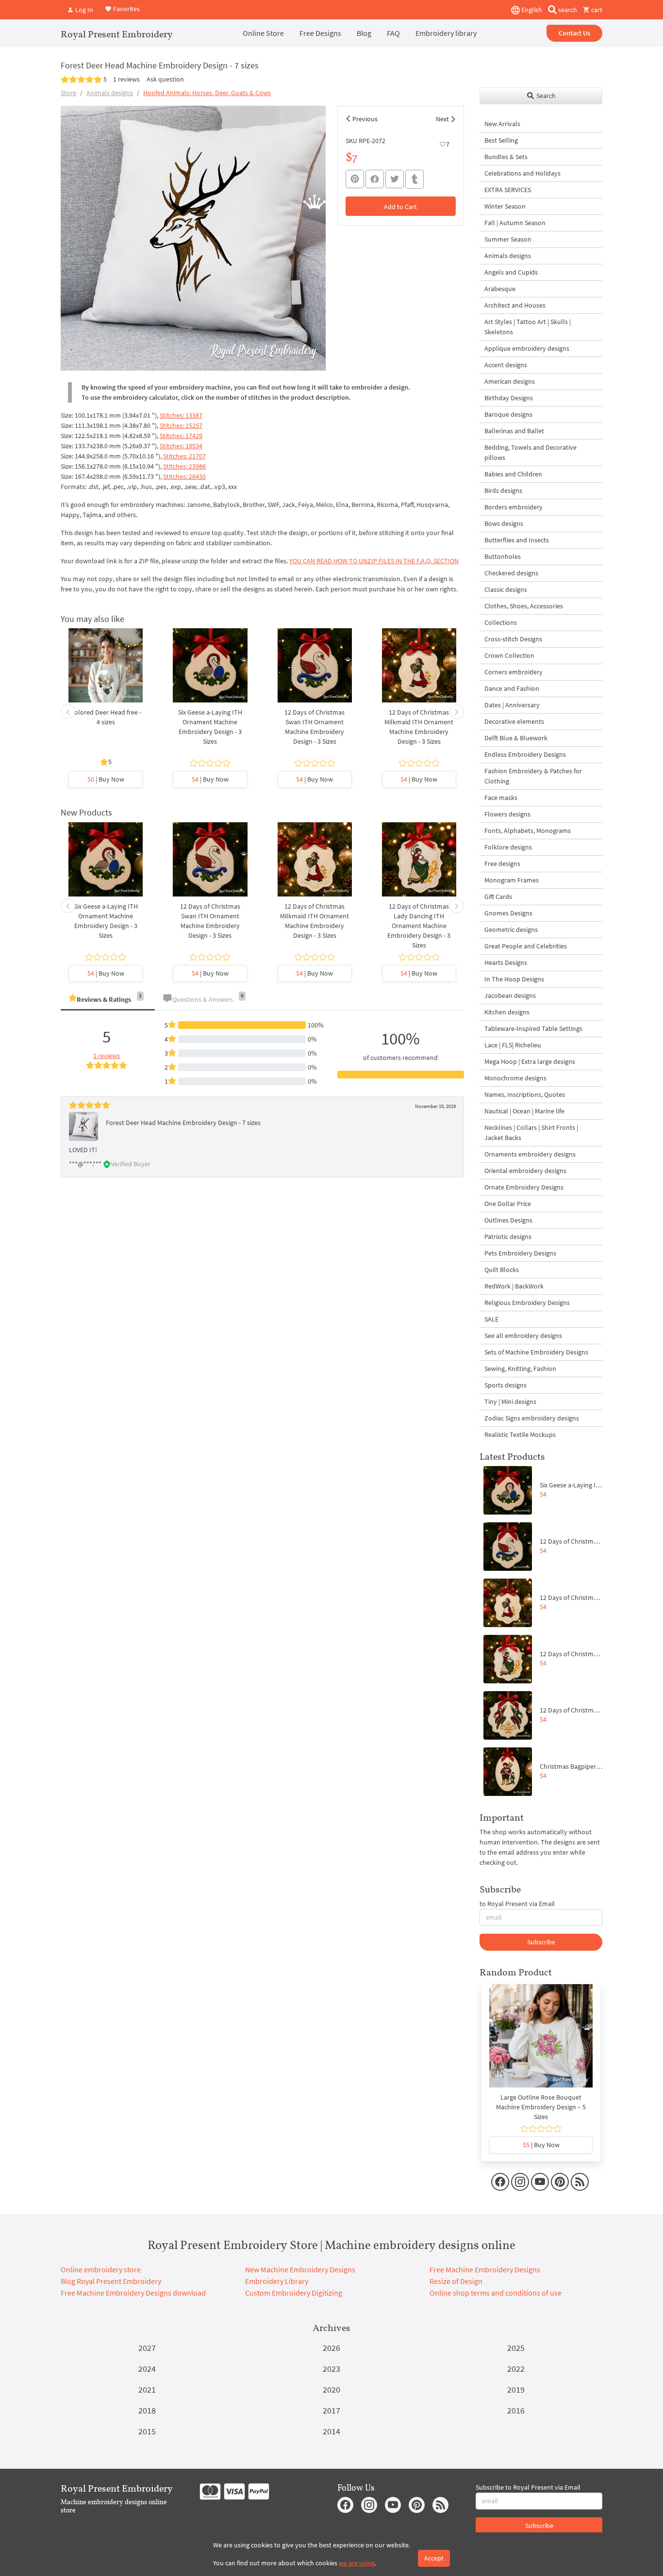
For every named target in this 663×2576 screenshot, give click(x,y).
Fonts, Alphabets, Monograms (528, 831)
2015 (147, 2431)
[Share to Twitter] (395, 179)
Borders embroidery (514, 507)
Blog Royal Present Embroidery (111, 2281)
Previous (365, 119)
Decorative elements (514, 721)
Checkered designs (511, 573)
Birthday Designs (509, 398)
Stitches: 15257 (181, 425)
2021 (147, 2389)
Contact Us (574, 33)
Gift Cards (498, 897)
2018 (147, 2410)
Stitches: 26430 (184, 476)
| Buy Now (106, 779)
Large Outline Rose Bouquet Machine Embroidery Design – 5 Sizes (541, 2107)
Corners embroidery (514, 672)
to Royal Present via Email (517, 1904)
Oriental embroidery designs (525, 1171)
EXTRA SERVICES (508, 190)
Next (442, 119)
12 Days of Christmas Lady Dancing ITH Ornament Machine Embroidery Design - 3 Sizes (419, 926)
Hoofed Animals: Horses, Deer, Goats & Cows (207, 93)
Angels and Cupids (511, 272)
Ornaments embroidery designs (530, 1154)
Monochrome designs (515, 1078)
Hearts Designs (506, 962)
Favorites (126, 9)
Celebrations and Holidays (522, 173)
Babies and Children (513, 474)
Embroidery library (446, 33)
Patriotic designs (508, 1237)
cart (596, 10)
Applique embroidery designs (527, 348)
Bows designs (504, 523)
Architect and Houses (515, 305)
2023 (331, 2369)
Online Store (263, 33)
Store (68, 93)
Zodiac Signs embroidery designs (532, 1418)
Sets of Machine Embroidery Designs (536, 1352)
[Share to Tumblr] (414, 179)
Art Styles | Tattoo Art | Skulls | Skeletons (528, 327)
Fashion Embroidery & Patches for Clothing (533, 776)
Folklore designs (508, 847)
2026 (331, 2348)
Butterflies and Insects (517, 540)
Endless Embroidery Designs (525, 754)
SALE (491, 1319)
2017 (331, 2410)
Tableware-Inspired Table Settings (533, 1028)
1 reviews (126, 79)
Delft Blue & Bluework (516, 738)
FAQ (393, 33)
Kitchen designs (507, 1012)
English (531, 10)
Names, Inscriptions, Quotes (525, 1094)
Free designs (502, 864)
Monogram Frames (512, 880)
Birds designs (503, 490)
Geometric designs (511, 929)
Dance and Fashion (512, 688)
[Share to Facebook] (375, 179)
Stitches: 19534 (181, 446)
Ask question (165, 79)
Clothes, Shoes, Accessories (524, 606)
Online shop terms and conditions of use (496, 2293)
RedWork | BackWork (514, 1286)
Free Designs (320, 33)
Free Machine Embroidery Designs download (133, 2293)
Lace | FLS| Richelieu (513, 1045)
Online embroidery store (101, 2269)
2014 (331, 2431)
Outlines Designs (508, 1220)
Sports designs (506, 1385)
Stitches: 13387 (181, 415)
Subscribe (541, 1942)
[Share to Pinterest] (355, 179)
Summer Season (508, 239)
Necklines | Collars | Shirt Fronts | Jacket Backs (531, 1133)
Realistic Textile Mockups (520, 1435)
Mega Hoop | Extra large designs (530, 1061)
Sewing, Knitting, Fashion (520, 1369)
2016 (516, 2410)
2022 (516, 2369)
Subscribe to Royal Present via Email (528, 2487)
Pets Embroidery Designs (520, 1253)
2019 (516, 2389)
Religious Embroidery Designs (527, 1303)
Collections (501, 622)
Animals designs (110, 93)
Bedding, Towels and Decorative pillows (530, 452)
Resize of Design (456, 2281)
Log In (83, 10)
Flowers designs (507, 814)
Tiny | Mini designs (510, 1402)
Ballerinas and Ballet (514, 431)
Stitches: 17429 (181, 436)
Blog (364, 33)
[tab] (108, 1000)
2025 (516, 2348)
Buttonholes (503, 556)
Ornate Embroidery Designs (524, 1187)
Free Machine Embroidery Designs (485, 2269)
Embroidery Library (277, 2281)
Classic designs (506, 589)
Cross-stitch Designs (513, 639)
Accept (434, 2558)
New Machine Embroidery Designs (300, 2269)
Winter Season (505, 206)
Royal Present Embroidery (117, 34)
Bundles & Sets (506, 157)
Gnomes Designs (508, 913)
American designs (510, 381)
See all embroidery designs (523, 1336)
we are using (357, 2563)
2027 (147, 2348)
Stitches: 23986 (184, 466)
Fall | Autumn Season (515, 223)
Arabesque (500, 289)
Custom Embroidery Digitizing (294, 2293)
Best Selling (501, 140)
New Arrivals (502, 124)
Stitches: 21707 (184, 456)
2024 (147, 2369)
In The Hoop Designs (514, 979)
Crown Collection (509, 655)
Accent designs (506, 365)
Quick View (106, 670)
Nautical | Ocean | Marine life (524, 1111)
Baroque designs (508, 414)
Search (545, 96)
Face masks (501, 798)
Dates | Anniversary (512, 705)
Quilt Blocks (502, 1270)
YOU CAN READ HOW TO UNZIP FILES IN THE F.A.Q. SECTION (374, 561)
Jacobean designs (510, 995)
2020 (331, 2389)
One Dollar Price (508, 1204)
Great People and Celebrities (526, 946)
